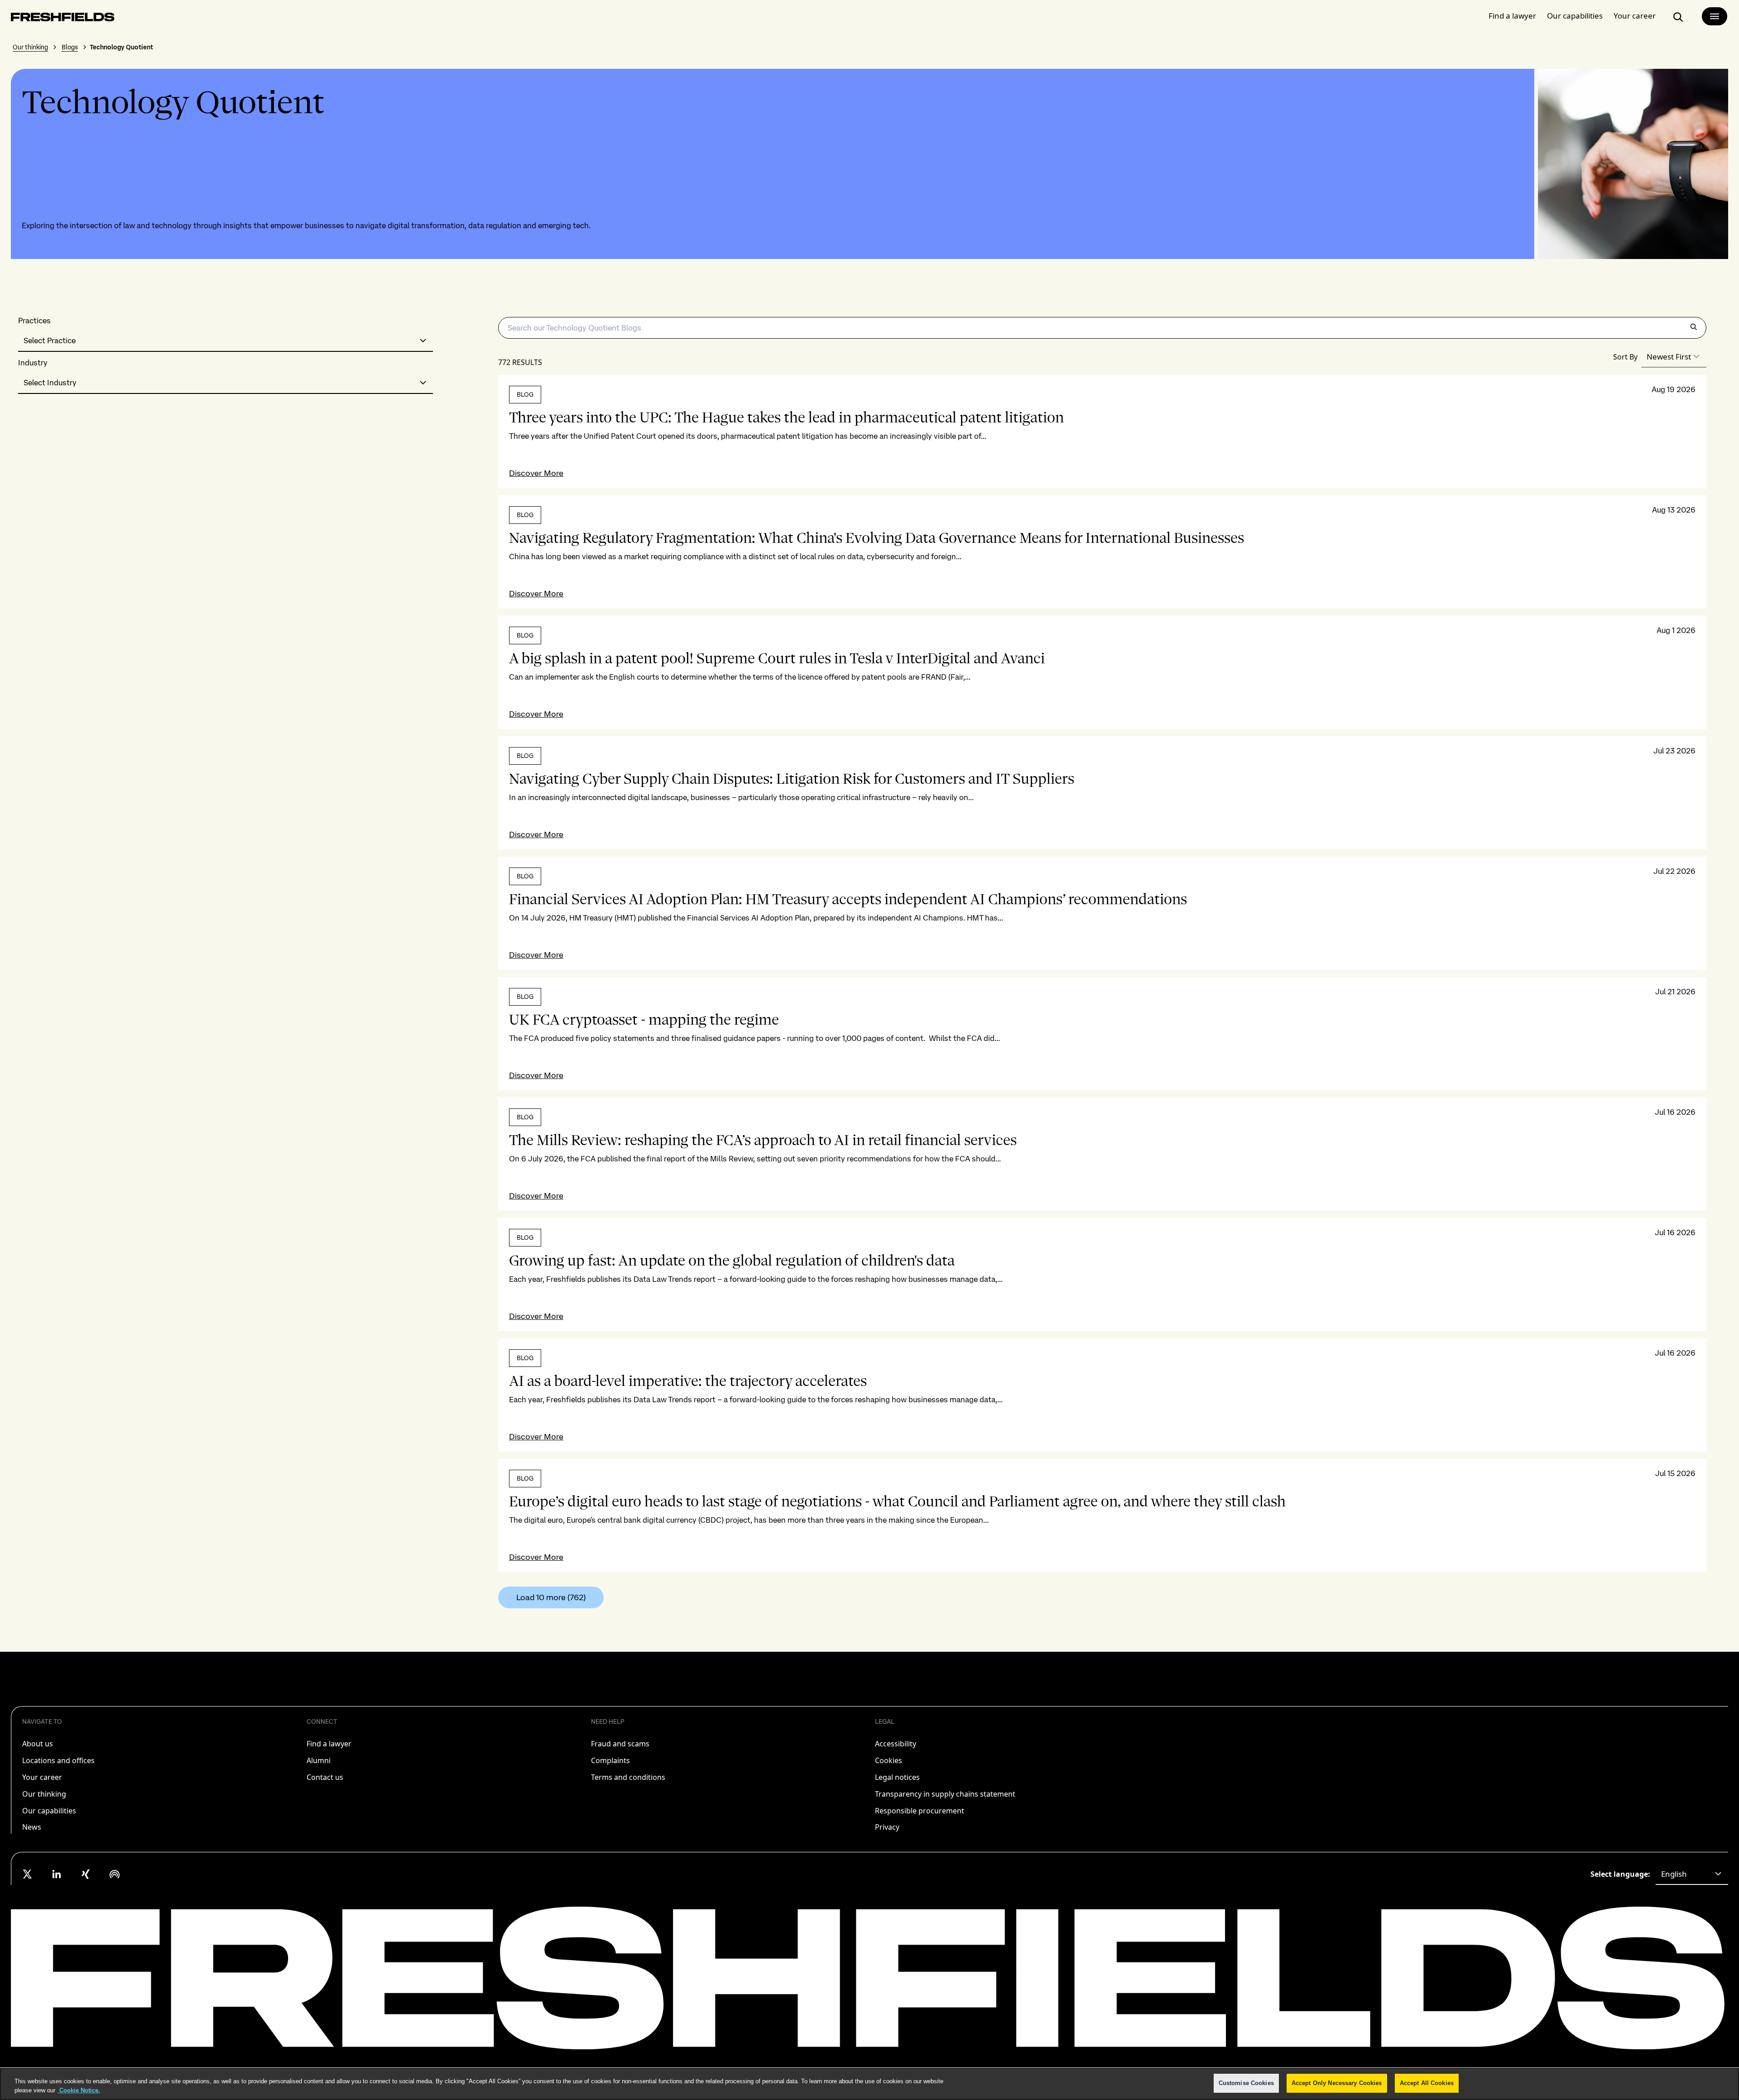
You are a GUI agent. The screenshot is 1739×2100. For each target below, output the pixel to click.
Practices (34, 321)
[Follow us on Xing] (86, 1874)
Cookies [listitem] (889, 1760)
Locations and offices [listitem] (58, 1760)
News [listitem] (32, 1827)
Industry (33, 363)
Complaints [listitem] (610, 1760)
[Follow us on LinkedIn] (57, 1874)
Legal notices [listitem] (897, 1777)
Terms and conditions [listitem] (628, 1777)
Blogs (70, 47)
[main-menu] (1715, 16)
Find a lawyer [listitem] (329, 1744)
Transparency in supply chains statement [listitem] (945, 1794)
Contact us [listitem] (325, 1777)
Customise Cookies (1246, 2083)
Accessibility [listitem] (896, 1744)
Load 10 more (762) (551, 1597)
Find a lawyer (1512, 16)
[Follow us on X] (28, 1874)
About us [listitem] (38, 1744)
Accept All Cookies (1427, 2083)
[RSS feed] (115, 1874)
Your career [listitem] (42, 1777)
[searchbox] (1102, 328)
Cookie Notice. (79, 2090)
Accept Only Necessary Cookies (1337, 2083)
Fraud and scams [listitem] (620, 1744)
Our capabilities (1575, 16)
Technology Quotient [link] (121, 47)
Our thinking (30, 47)
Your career (1635, 16)
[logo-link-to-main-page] (63, 19)
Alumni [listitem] (319, 1760)
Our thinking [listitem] (44, 1794)
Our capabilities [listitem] (49, 1811)
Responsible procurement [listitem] (920, 1811)
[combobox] (226, 341)
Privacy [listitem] (887, 1827)
